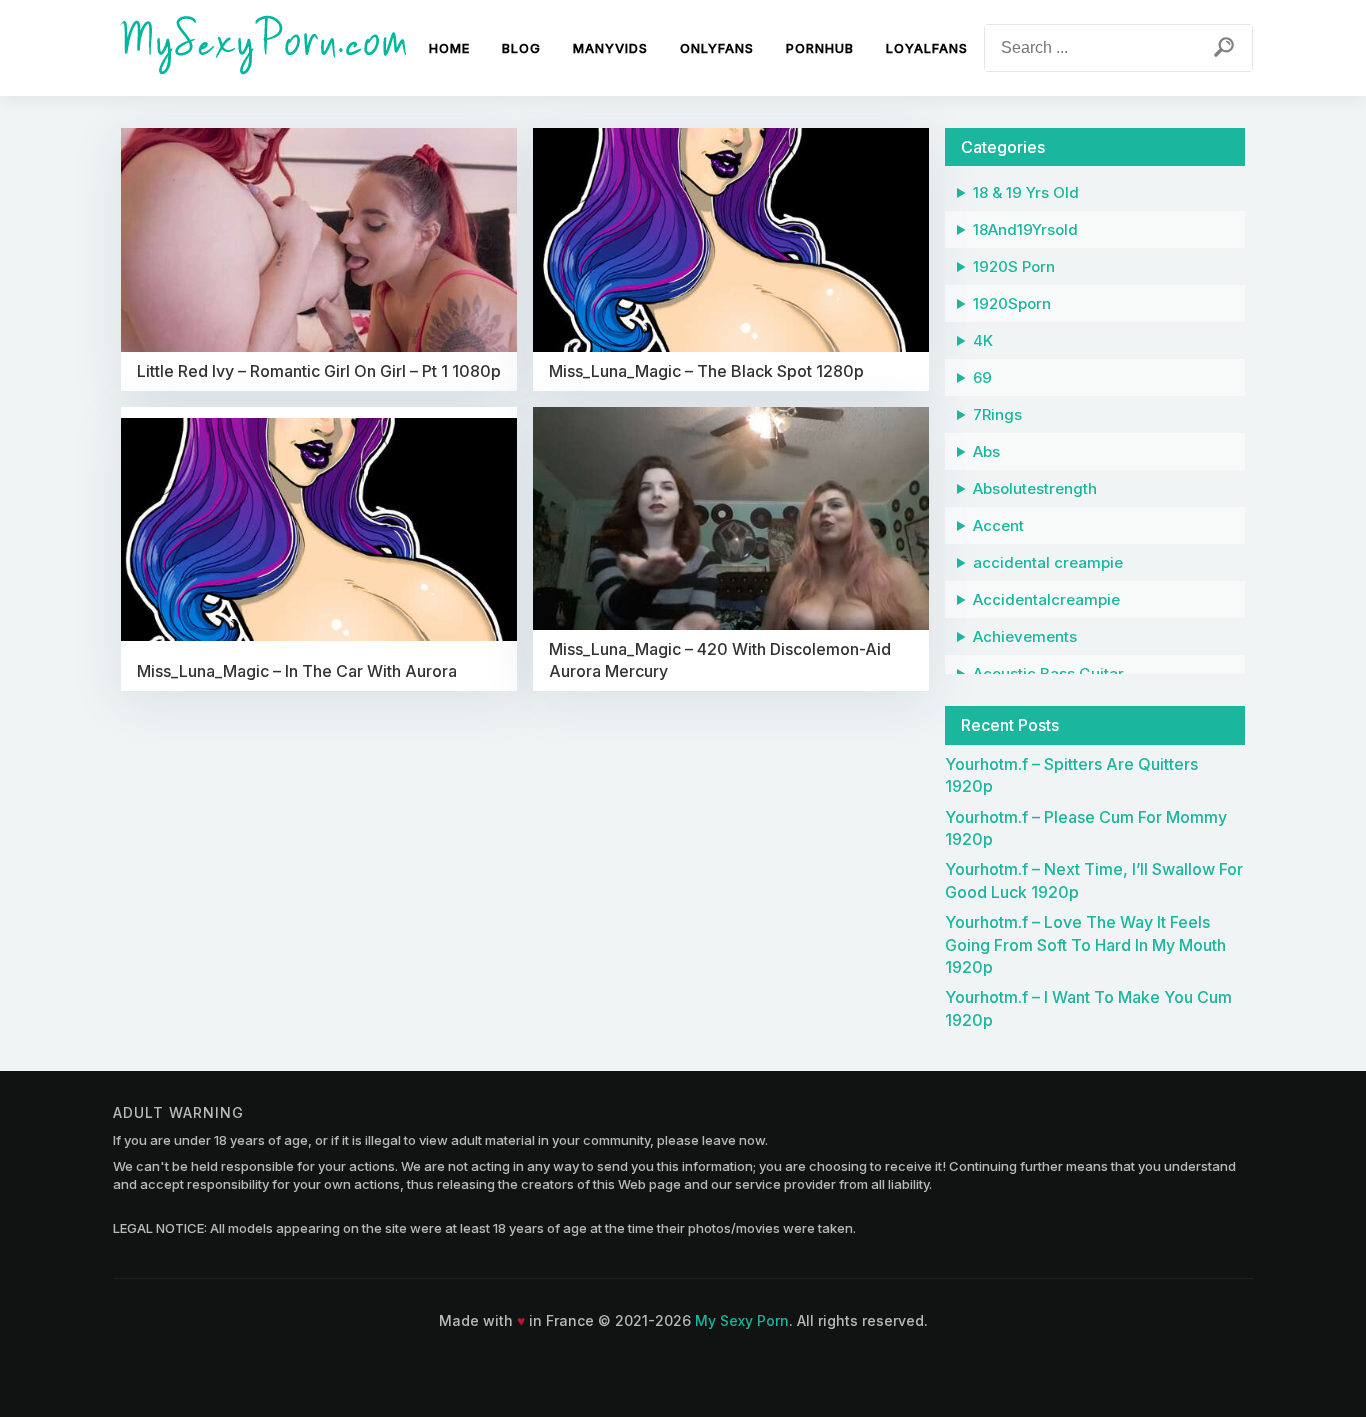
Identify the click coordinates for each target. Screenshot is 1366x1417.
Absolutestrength (1035, 488)
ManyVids (610, 48)
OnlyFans (717, 48)
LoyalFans (927, 48)
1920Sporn (1012, 303)
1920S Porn (1014, 266)
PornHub (820, 48)
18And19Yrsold (1025, 229)
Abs (986, 451)
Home (449, 48)
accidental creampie (1048, 562)
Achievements (1025, 636)
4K (983, 340)
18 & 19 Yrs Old (1026, 192)
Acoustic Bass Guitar (1048, 673)
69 (982, 377)
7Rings (997, 414)
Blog (521, 48)
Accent (998, 525)
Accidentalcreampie (1046, 599)
